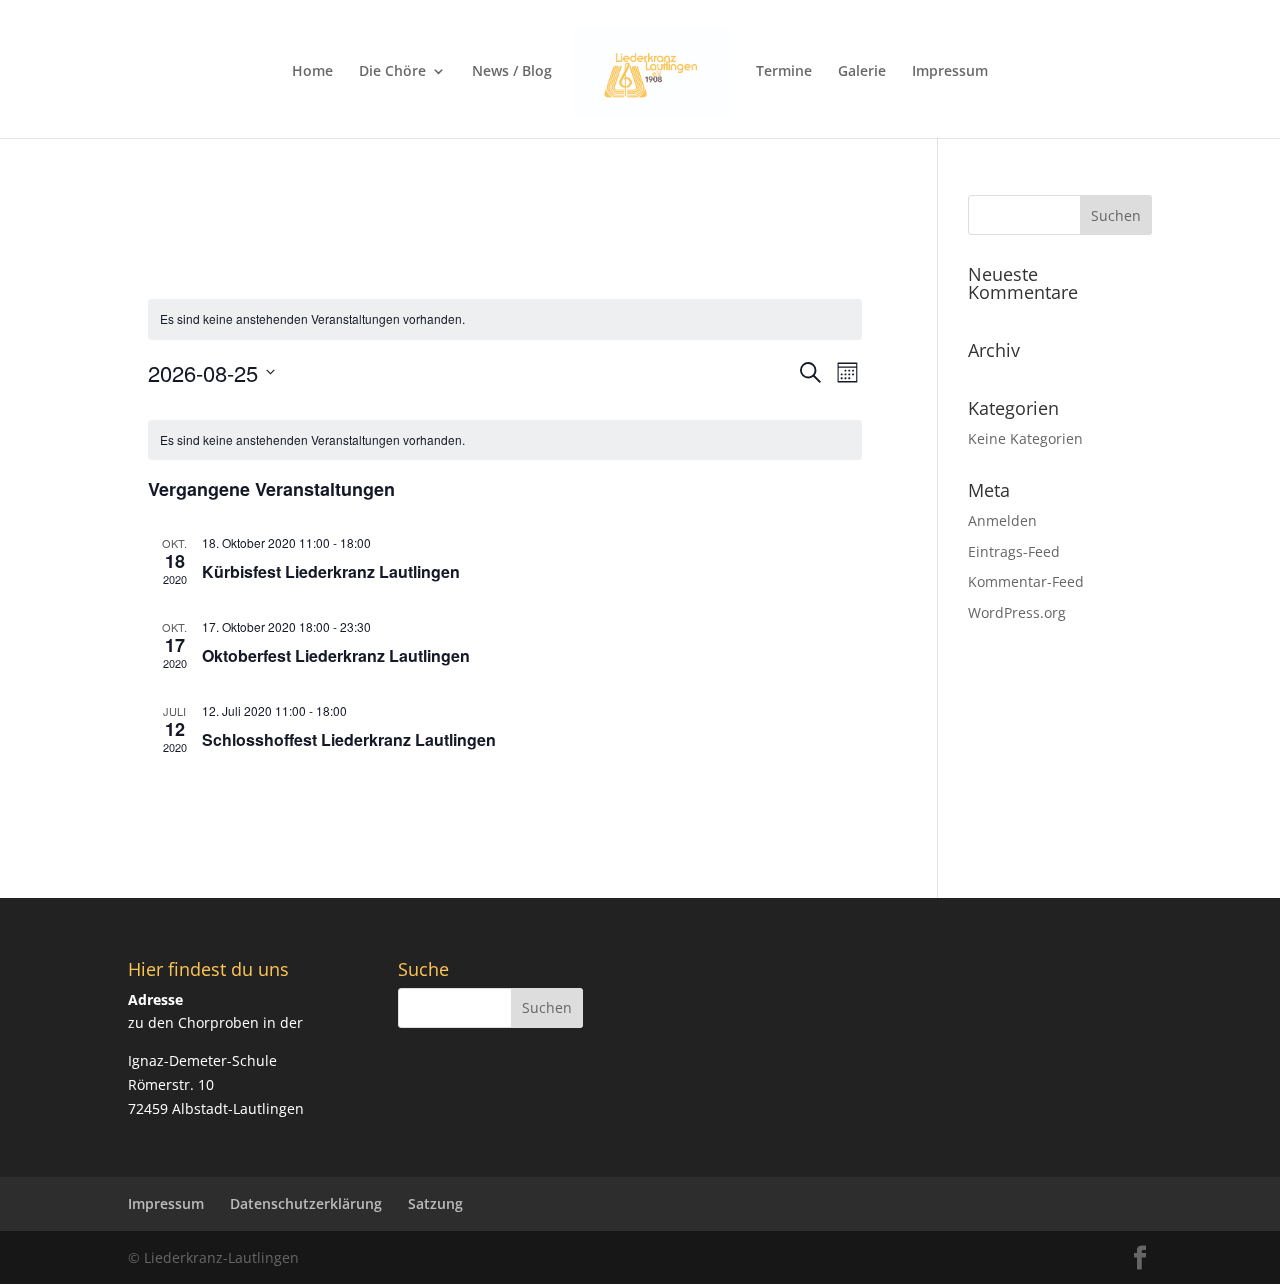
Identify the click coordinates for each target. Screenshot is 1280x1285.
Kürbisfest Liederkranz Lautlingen (331, 571)
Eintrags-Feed (1014, 551)
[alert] (505, 319)
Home (312, 72)
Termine (784, 72)
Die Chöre (392, 72)
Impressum (950, 72)
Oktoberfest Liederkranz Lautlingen (336, 655)
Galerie (862, 72)
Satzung (435, 1203)
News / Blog (512, 72)
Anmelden (1002, 520)
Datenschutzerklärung (306, 1203)
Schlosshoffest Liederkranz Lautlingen (349, 739)
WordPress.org (1017, 612)
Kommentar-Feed (1026, 581)
